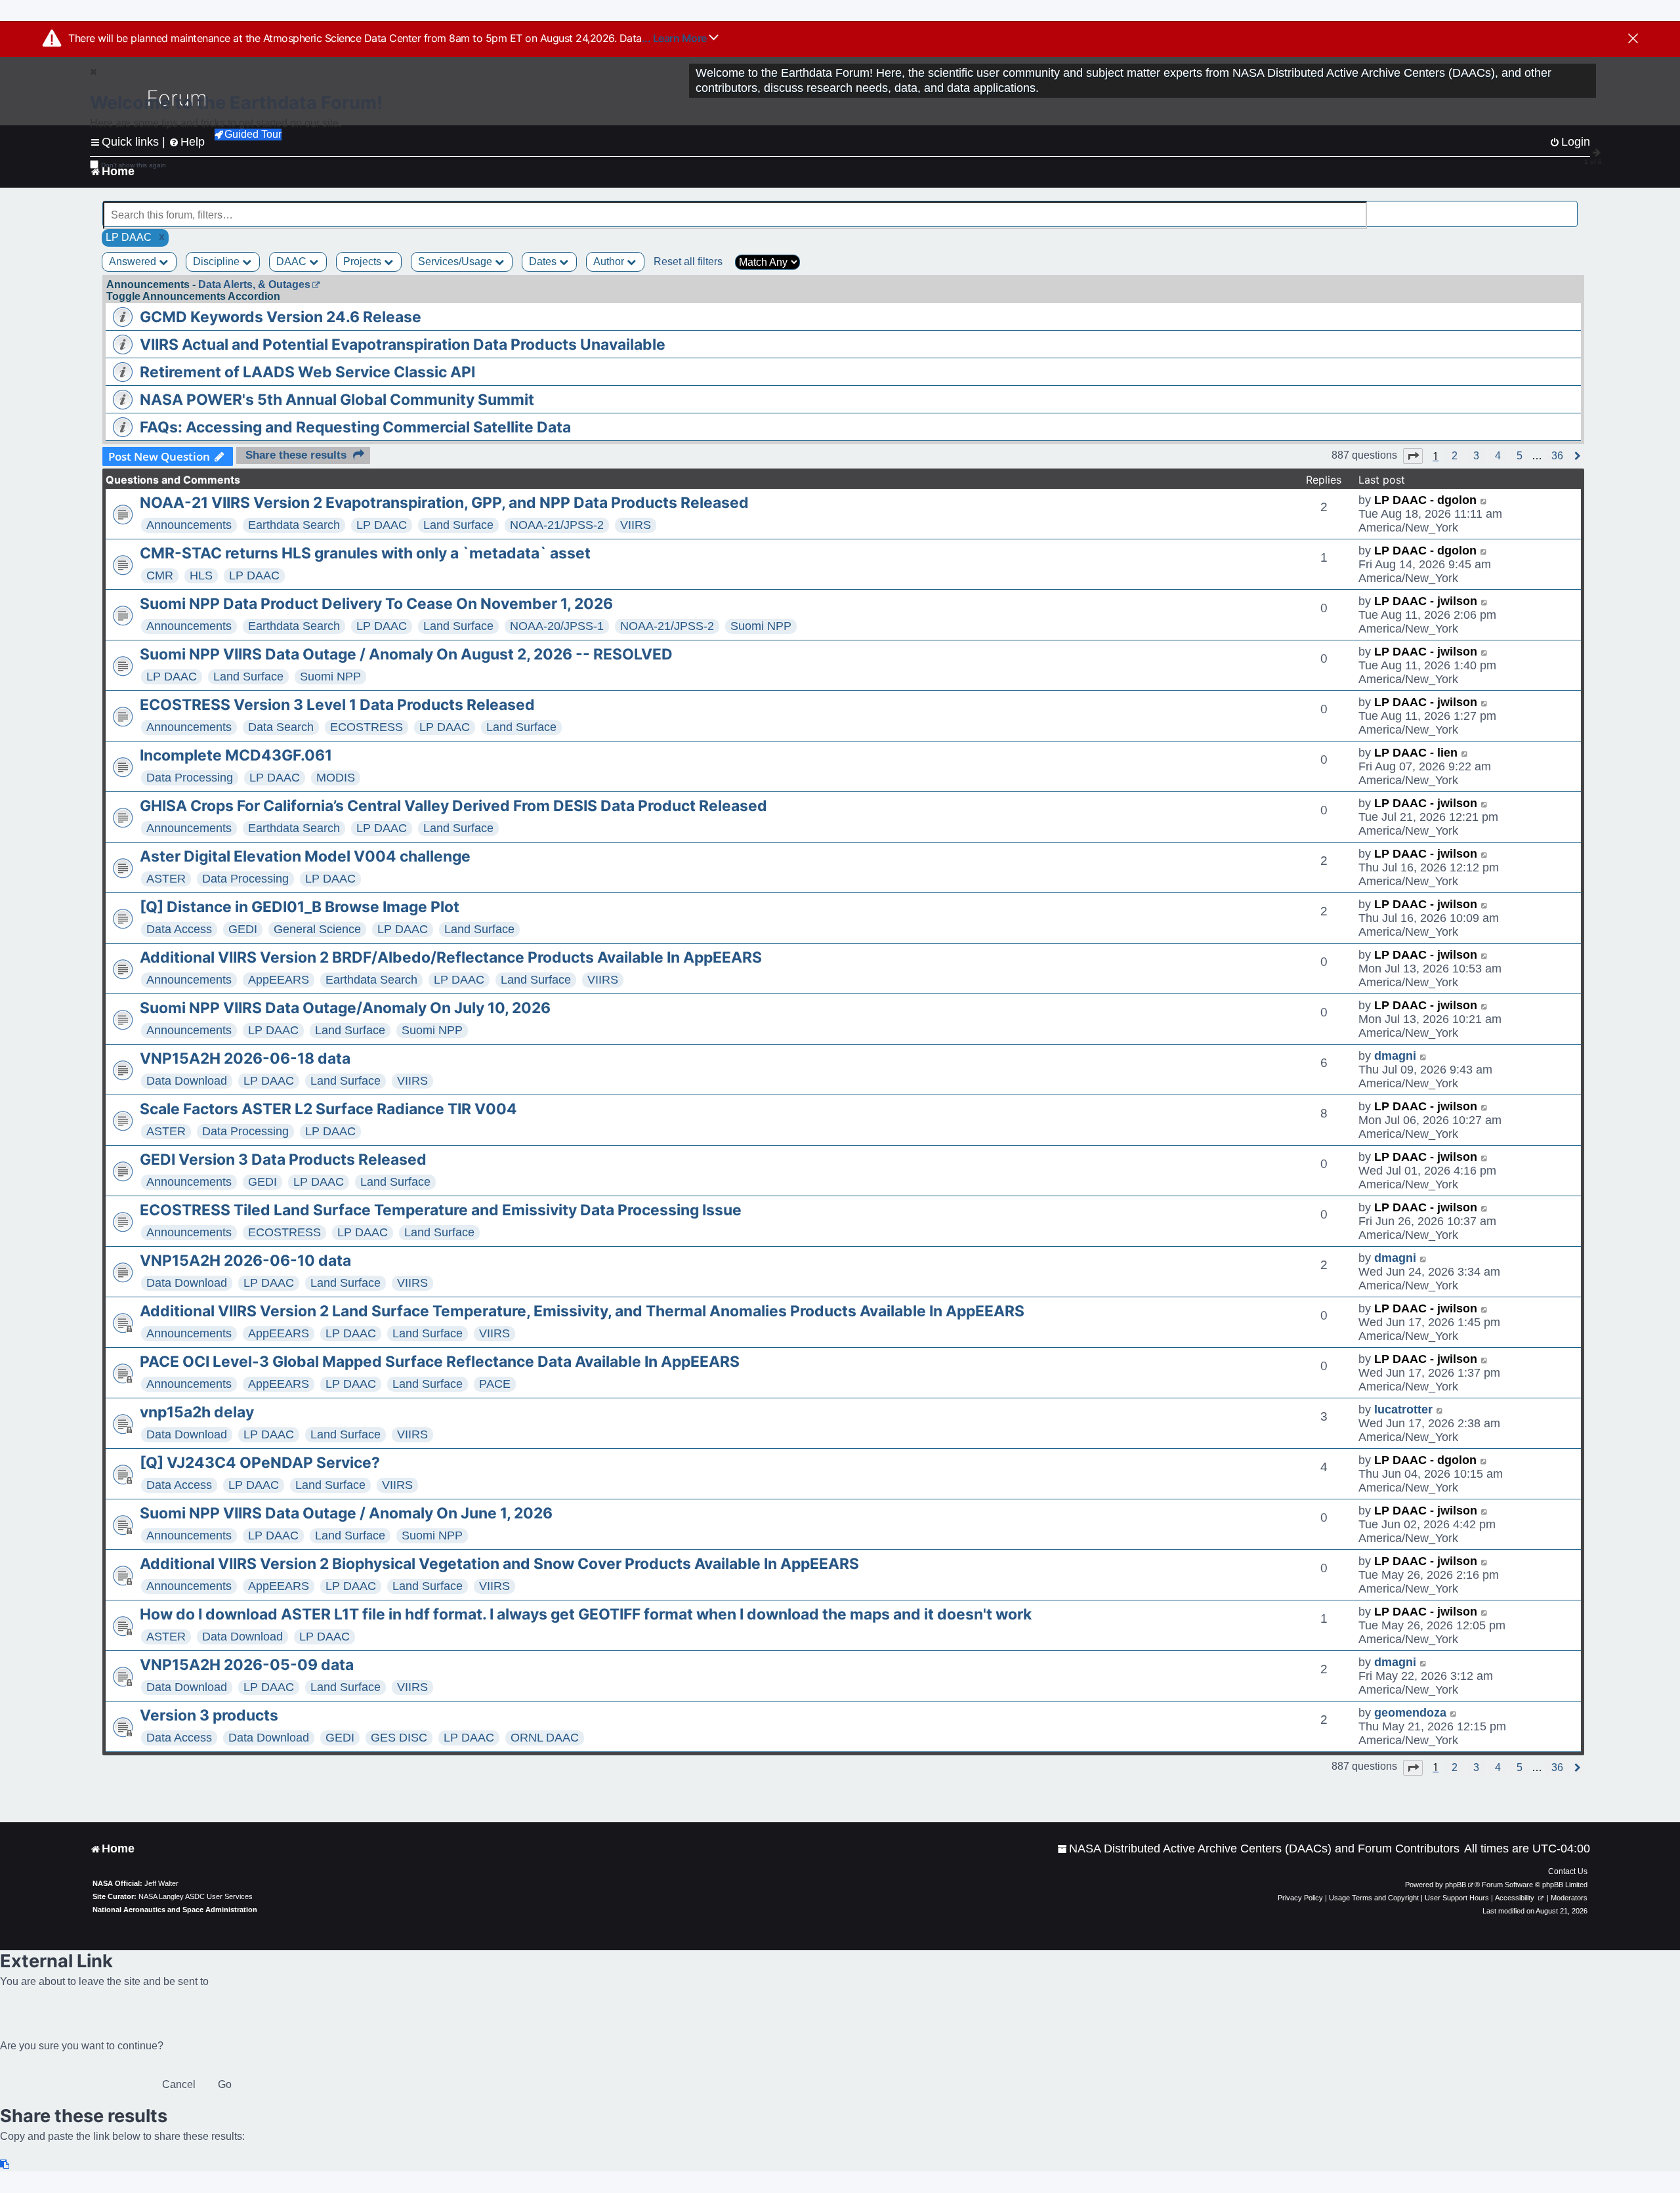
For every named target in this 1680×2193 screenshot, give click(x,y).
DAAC (293, 261)
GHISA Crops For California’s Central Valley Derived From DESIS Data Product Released (453, 806)
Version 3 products (209, 1715)
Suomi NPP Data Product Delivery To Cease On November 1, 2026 (376, 604)
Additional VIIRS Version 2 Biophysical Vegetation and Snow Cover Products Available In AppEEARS (499, 1564)
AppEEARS (279, 980)
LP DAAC (382, 525)
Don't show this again (134, 165)
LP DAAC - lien (1416, 753)
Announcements (189, 525)
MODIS (336, 778)
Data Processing (190, 778)
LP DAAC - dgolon (1425, 500)
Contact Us (1568, 1871)
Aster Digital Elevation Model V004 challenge (305, 856)
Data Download (187, 1081)
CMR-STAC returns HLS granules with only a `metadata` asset (365, 553)
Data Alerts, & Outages (254, 284)
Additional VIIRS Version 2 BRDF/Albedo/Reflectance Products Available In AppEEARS (451, 957)
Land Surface (458, 525)
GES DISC (399, 1738)
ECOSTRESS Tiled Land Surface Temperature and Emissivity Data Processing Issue (441, 1210)
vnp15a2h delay (197, 1412)
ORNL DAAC (545, 1738)
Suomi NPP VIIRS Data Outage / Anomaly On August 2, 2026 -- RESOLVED (406, 654)
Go (225, 2084)
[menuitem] (1258, 1849)
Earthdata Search (294, 525)
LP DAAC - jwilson (1426, 601)
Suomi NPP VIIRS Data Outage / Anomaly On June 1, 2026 (346, 1513)
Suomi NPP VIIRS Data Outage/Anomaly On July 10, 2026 (345, 1008)
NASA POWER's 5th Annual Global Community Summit (337, 400)
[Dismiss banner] (1633, 39)
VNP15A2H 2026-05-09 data (247, 1665)
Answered (134, 261)
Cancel (179, 2084)
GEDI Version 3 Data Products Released (283, 1159)
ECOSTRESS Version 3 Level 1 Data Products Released (337, 705)
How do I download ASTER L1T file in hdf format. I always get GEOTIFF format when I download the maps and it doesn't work (586, 1614)
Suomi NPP (761, 626)
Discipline (218, 261)
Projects (364, 261)
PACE (495, 1384)
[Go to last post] (1484, 500)
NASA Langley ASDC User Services (196, 1896)
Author (610, 261)
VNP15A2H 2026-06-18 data (245, 1058)
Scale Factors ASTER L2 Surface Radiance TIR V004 (328, 1109)
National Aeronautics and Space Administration (175, 1910)
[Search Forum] (1569, 208)
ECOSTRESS (367, 727)
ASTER (166, 879)
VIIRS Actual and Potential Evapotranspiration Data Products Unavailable (403, 345)
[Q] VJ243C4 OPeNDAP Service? (260, 1463)
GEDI (243, 929)
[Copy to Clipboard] (5, 2164)
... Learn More (676, 38)
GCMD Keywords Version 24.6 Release (281, 317)
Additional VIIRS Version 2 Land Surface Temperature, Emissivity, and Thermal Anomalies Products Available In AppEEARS (582, 1311)
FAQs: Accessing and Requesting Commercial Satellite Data (355, 427)
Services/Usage (456, 261)
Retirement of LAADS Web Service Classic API (307, 372)
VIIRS (636, 525)
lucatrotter (1403, 1410)
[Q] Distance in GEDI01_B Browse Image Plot (300, 907)
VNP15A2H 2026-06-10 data (245, 1261)
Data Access (179, 929)
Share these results (296, 455)
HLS (201, 575)
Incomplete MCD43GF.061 (236, 755)
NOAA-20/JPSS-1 (557, 626)
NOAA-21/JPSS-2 (557, 525)
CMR (160, 575)
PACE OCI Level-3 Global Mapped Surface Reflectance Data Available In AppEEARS (440, 1362)
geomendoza (1410, 1713)
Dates (544, 261)
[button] (1413, 456)
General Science (317, 929)
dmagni (1395, 1056)
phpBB (1456, 1885)
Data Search (281, 727)
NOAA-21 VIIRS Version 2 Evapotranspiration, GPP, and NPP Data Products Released (444, 503)
